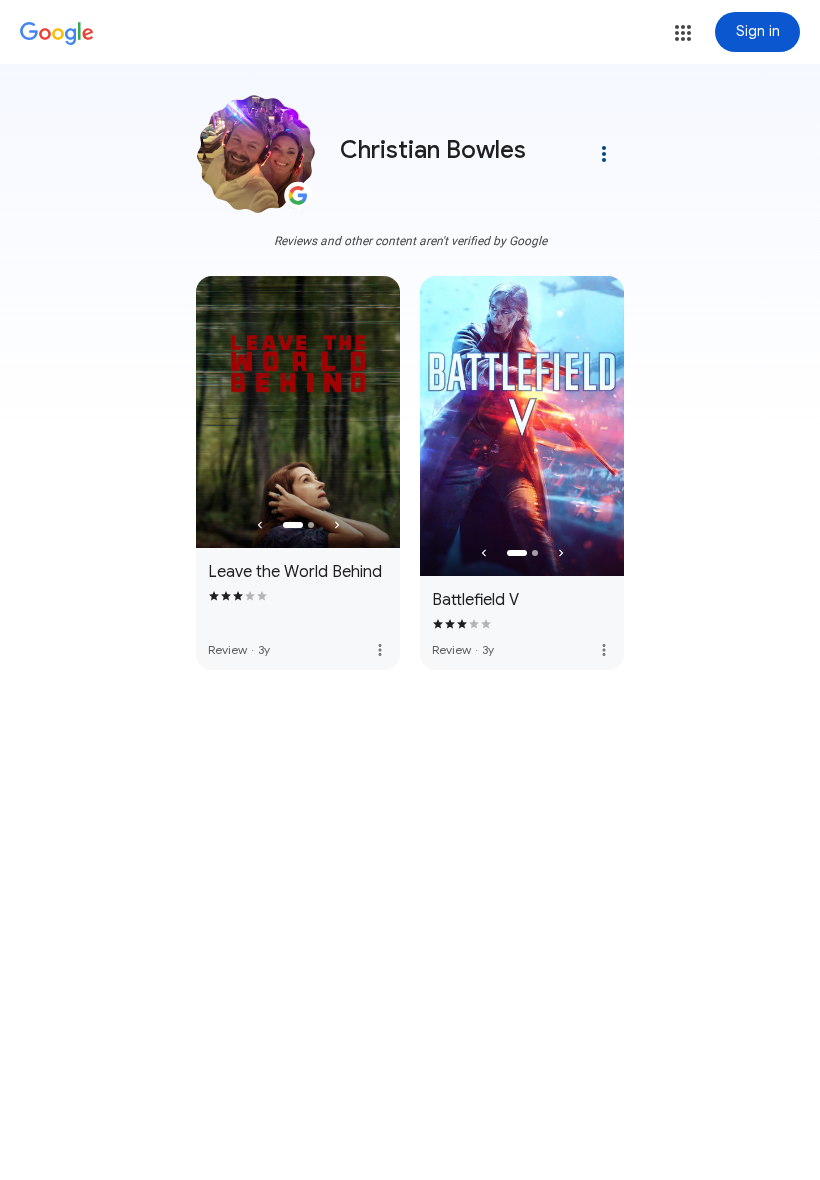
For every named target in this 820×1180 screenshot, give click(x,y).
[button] (683, 33)
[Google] (57, 34)
